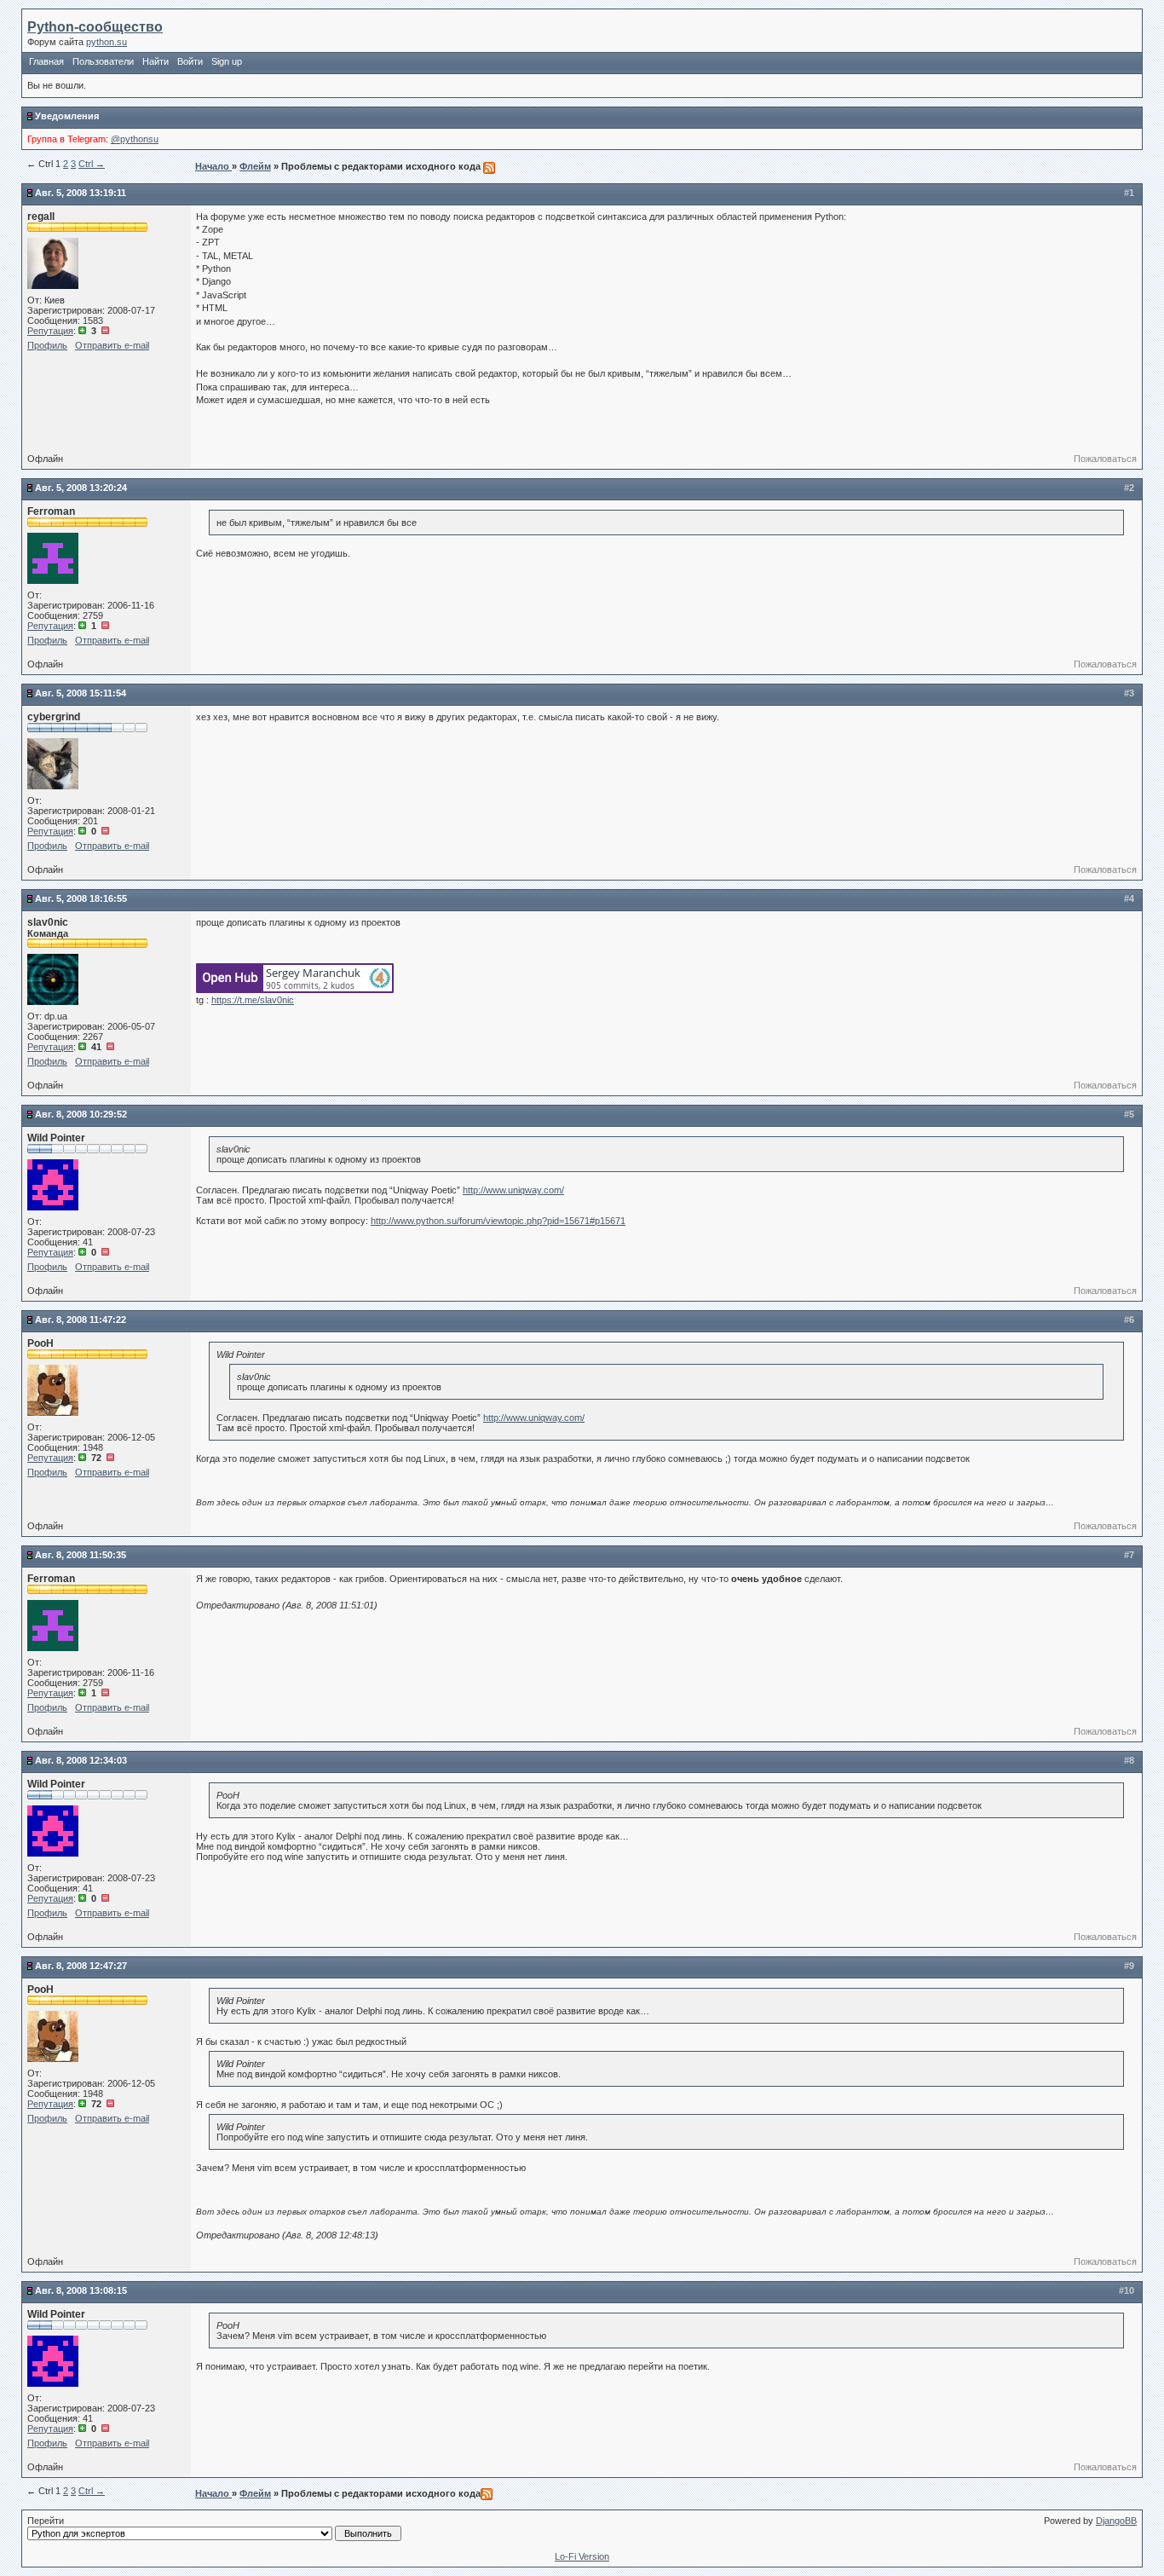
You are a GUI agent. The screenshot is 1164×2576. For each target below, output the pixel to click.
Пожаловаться (1105, 459)
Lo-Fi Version (582, 2556)
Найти (156, 61)
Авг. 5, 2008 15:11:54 (81, 693)
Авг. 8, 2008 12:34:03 (81, 1760)
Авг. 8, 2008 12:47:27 (81, 1966)
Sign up (227, 61)
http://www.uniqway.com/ (513, 1190)
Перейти (46, 2521)
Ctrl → (92, 164)
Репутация (50, 331)
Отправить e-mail (112, 345)
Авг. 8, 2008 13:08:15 (81, 2290)
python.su (107, 42)
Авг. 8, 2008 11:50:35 (81, 1555)
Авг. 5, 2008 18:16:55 (81, 898)
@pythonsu (135, 139)
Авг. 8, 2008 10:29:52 (81, 1114)
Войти (190, 61)
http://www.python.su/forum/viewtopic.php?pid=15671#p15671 (498, 1221)
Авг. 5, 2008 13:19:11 (81, 193)
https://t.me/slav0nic (253, 1000)
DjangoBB (1116, 2521)
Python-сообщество (95, 27)
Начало (213, 166)
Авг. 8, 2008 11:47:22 (81, 1320)
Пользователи (103, 61)
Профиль (47, 345)
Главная (46, 61)
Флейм (255, 166)
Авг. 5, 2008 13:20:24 (81, 488)
